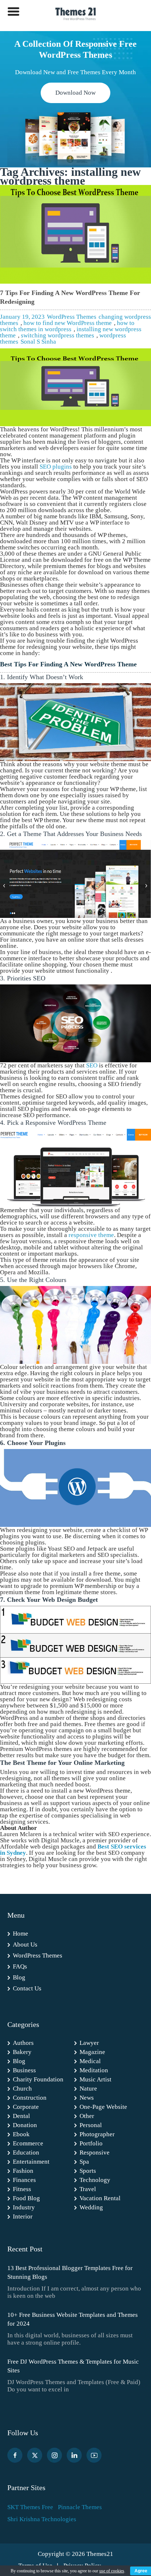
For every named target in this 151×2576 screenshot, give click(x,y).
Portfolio (91, 2143)
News (87, 2098)
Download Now (75, 93)
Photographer (97, 2134)
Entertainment (31, 2162)
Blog (19, 1977)
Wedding (91, 2207)
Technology (95, 2180)
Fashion (23, 2171)
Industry (24, 2207)
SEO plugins (56, 467)
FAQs (20, 1966)
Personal (91, 2125)
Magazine (92, 2052)
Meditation (94, 2070)
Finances (24, 2180)
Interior (23, 2216)
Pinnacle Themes (80, 2507)
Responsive (95, 2153)
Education (26, 2153)
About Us (25, 1945)
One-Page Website (103, 2107)
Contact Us (27, 1988)
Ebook (21, 2134)
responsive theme (91, 1235)
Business (24, 2070)
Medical (90, 2061)
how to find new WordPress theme (68, 323)
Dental (21, 2116)
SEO (92, 1065)
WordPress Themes (72, 317)
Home (21, 1934)
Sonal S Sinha (38, 342)
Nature (88, 2089)
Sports (88, 2171)
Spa (84, 2162)
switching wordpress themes (58, 335)
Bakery (22, 2052)
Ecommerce (28, 2143)
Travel (88, 2189)
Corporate (26, 2107)
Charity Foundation (38, 2079)
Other (87, 2116)
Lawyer (89, 2043)
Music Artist (95, 2079)
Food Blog (26, 2198)
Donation (25, 2125)
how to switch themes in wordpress (67, 326)
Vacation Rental (100, 2198)
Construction (30, 2098)
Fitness (22, 2189)
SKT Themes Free (30, 2507)
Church (22, 2089)
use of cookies (112, 2571)
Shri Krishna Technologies (42, 2519)
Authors (23, 2043)
